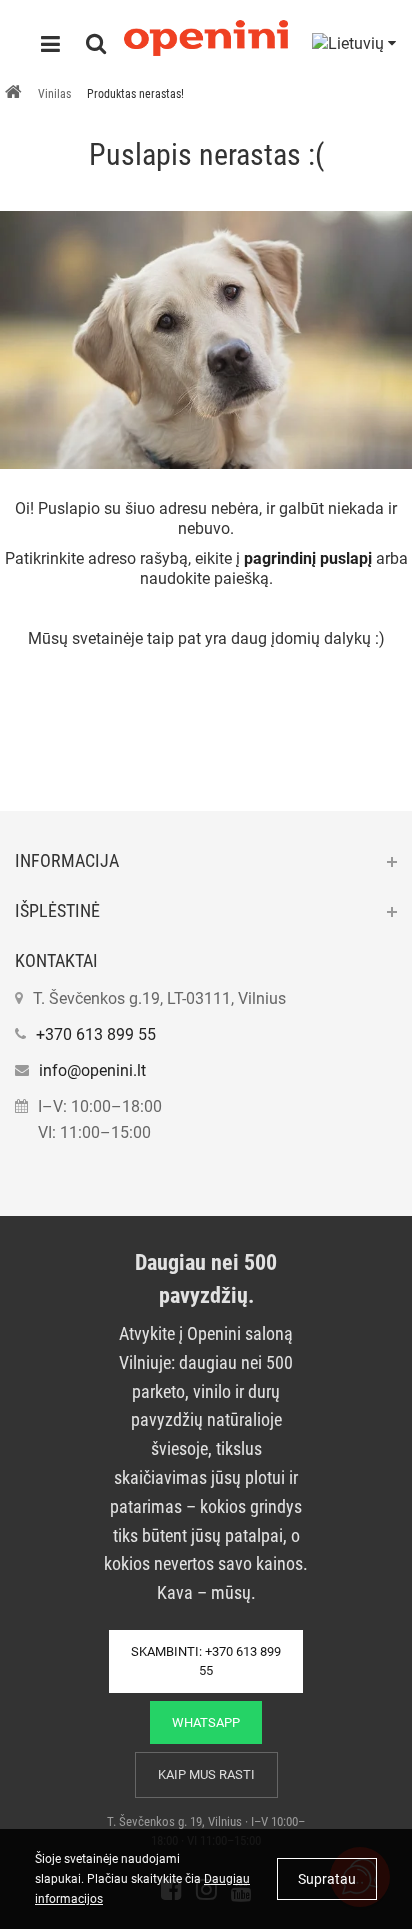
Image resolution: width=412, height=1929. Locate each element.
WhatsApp (206, 1722)
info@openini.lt (92, 1070)
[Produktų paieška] (96, 46)
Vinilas (54, 94)
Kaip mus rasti (206, 1774)
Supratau (327, 1879)
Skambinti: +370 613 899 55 (206, 1661)
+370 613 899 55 (96, 1034)
